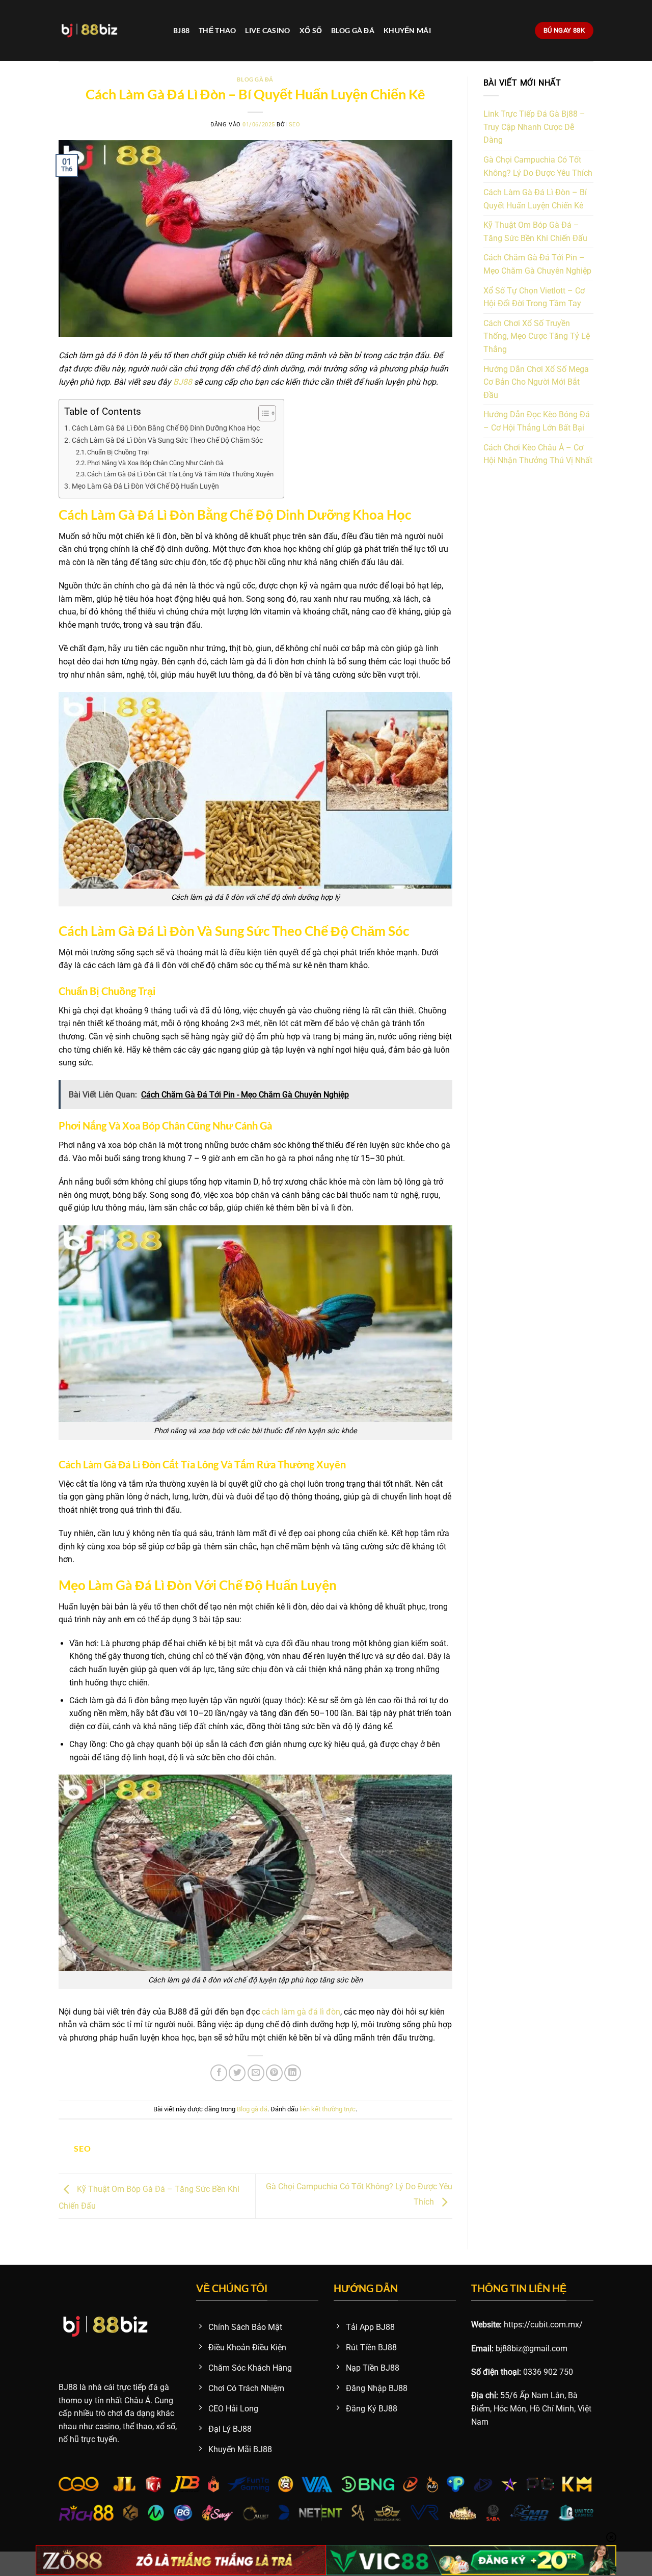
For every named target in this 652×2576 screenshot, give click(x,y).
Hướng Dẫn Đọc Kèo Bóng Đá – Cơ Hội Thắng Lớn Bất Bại (537, 421)
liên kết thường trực (328, 2109)
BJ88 (181, 30)
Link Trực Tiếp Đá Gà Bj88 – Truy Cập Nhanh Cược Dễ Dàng (534, 127)
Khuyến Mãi (407, 30)
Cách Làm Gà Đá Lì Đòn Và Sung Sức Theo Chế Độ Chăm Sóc (167, 440)
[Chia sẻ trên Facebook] (219, 2073)
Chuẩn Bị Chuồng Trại (118, 452)
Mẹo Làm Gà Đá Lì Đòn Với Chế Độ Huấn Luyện (145, 486)
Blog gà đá (255, 79)
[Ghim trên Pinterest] (274, 2073)
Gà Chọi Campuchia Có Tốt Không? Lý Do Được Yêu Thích (538, 166)
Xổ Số (311, 30)
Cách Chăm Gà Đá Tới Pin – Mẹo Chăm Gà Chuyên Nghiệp (537, 264)
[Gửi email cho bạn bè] (256, 2073)
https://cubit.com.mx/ (543, 2325)
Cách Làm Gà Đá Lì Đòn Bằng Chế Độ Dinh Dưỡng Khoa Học (166, 428)
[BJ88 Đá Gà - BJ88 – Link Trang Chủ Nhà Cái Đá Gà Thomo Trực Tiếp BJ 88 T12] (108, 31)
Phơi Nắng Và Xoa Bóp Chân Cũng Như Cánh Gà (155, 463)
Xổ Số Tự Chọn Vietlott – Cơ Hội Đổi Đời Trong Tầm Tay (534, 297)
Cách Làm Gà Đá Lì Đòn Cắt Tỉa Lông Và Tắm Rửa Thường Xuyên (180, 474)
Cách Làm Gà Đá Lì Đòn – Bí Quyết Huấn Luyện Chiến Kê (535, 199)
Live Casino (267, 30)
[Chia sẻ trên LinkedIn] (293, 2073)
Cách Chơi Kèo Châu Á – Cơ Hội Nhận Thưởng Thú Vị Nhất (538, 454)
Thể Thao (217, 30)
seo (295, 125)
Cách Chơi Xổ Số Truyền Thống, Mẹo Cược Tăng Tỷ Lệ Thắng (537, 336)
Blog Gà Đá (353, 30)
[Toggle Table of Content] (262, 413)
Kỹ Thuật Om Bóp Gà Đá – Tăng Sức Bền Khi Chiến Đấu (535, 232)
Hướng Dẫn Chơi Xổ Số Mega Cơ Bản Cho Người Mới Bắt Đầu (536, 382)
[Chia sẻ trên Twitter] (237, 2073)
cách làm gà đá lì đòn (301, 2012)
